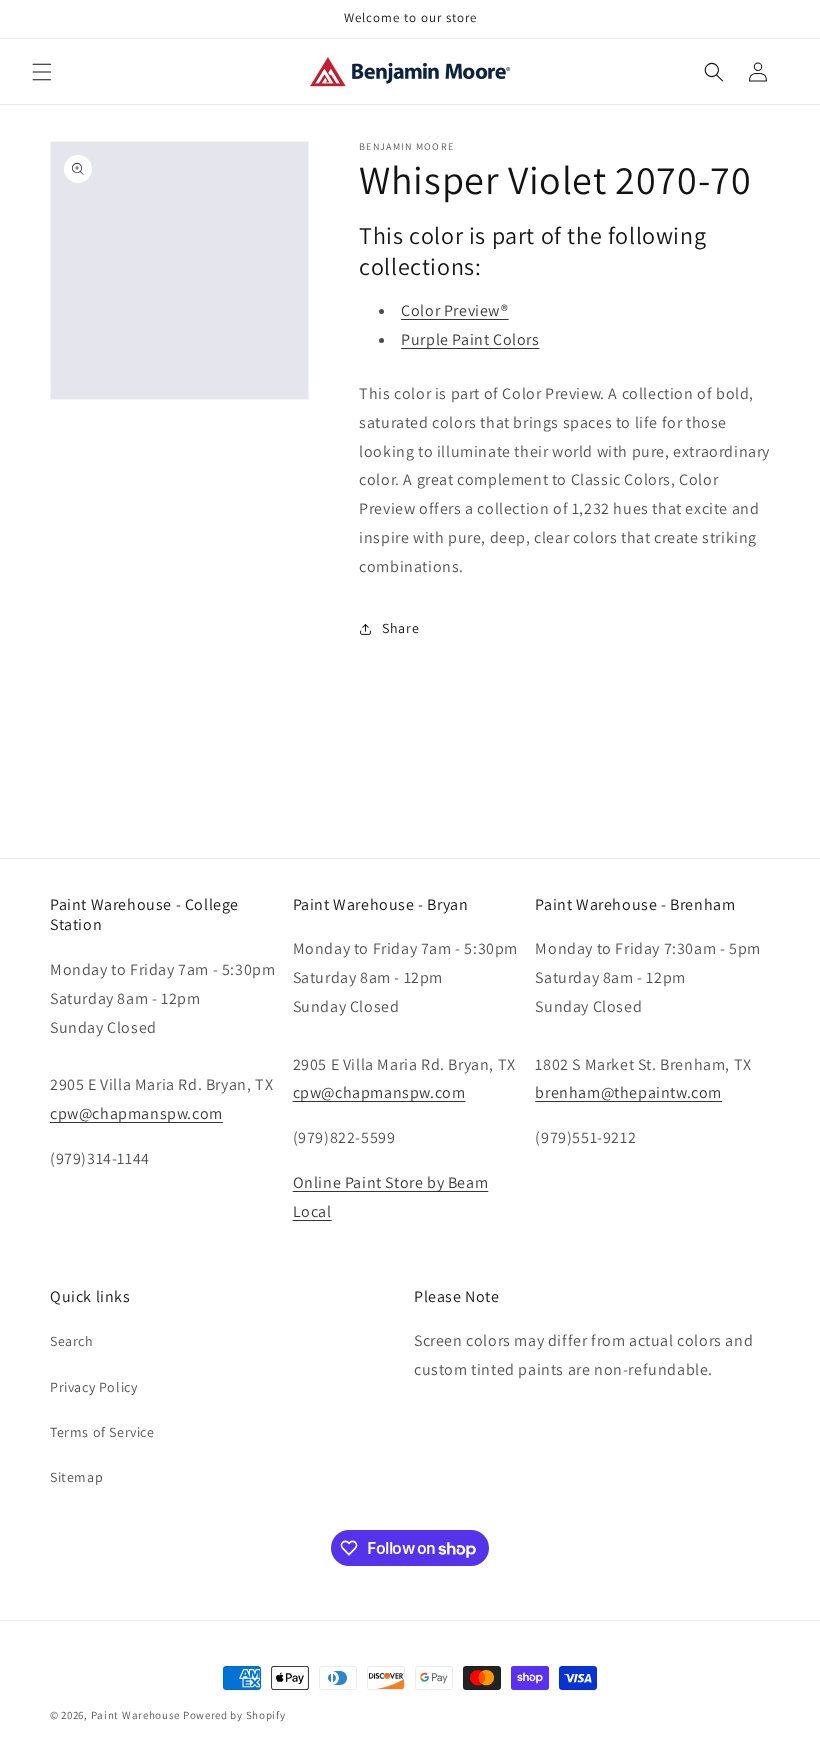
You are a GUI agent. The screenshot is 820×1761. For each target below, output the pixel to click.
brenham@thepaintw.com (628, 1092)
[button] (42, 72)
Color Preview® (454, 310)
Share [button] (400, 628)
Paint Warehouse (136, 1715)
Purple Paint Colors (470, 339)
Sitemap (76, 1477)
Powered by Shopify (234, 1715)
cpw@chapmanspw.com (136, 1113)
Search (72, 1341)
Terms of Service (102, 1432)
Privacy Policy (93, 1387)
